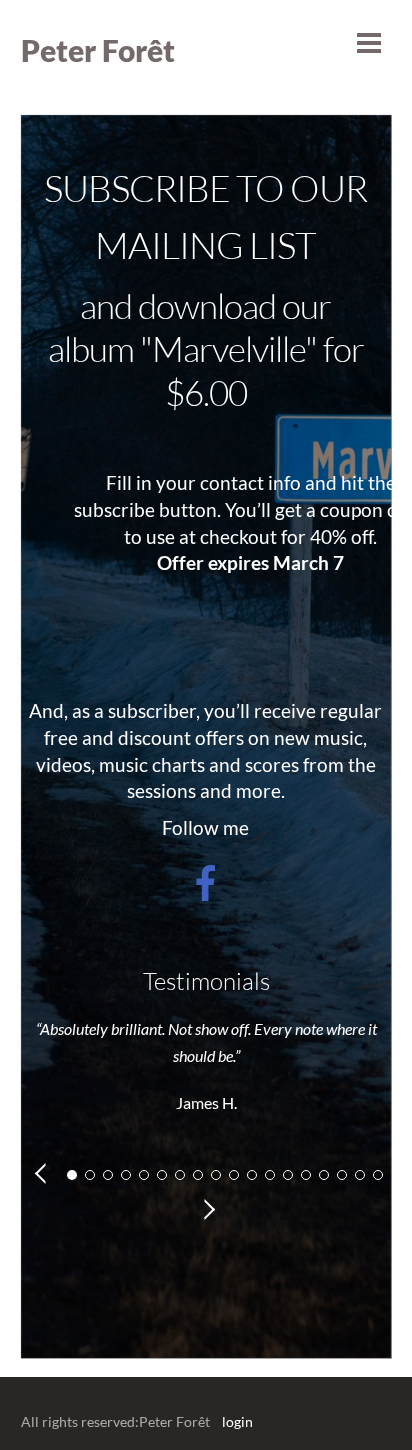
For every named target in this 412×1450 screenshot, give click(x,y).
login (237, 1422)
